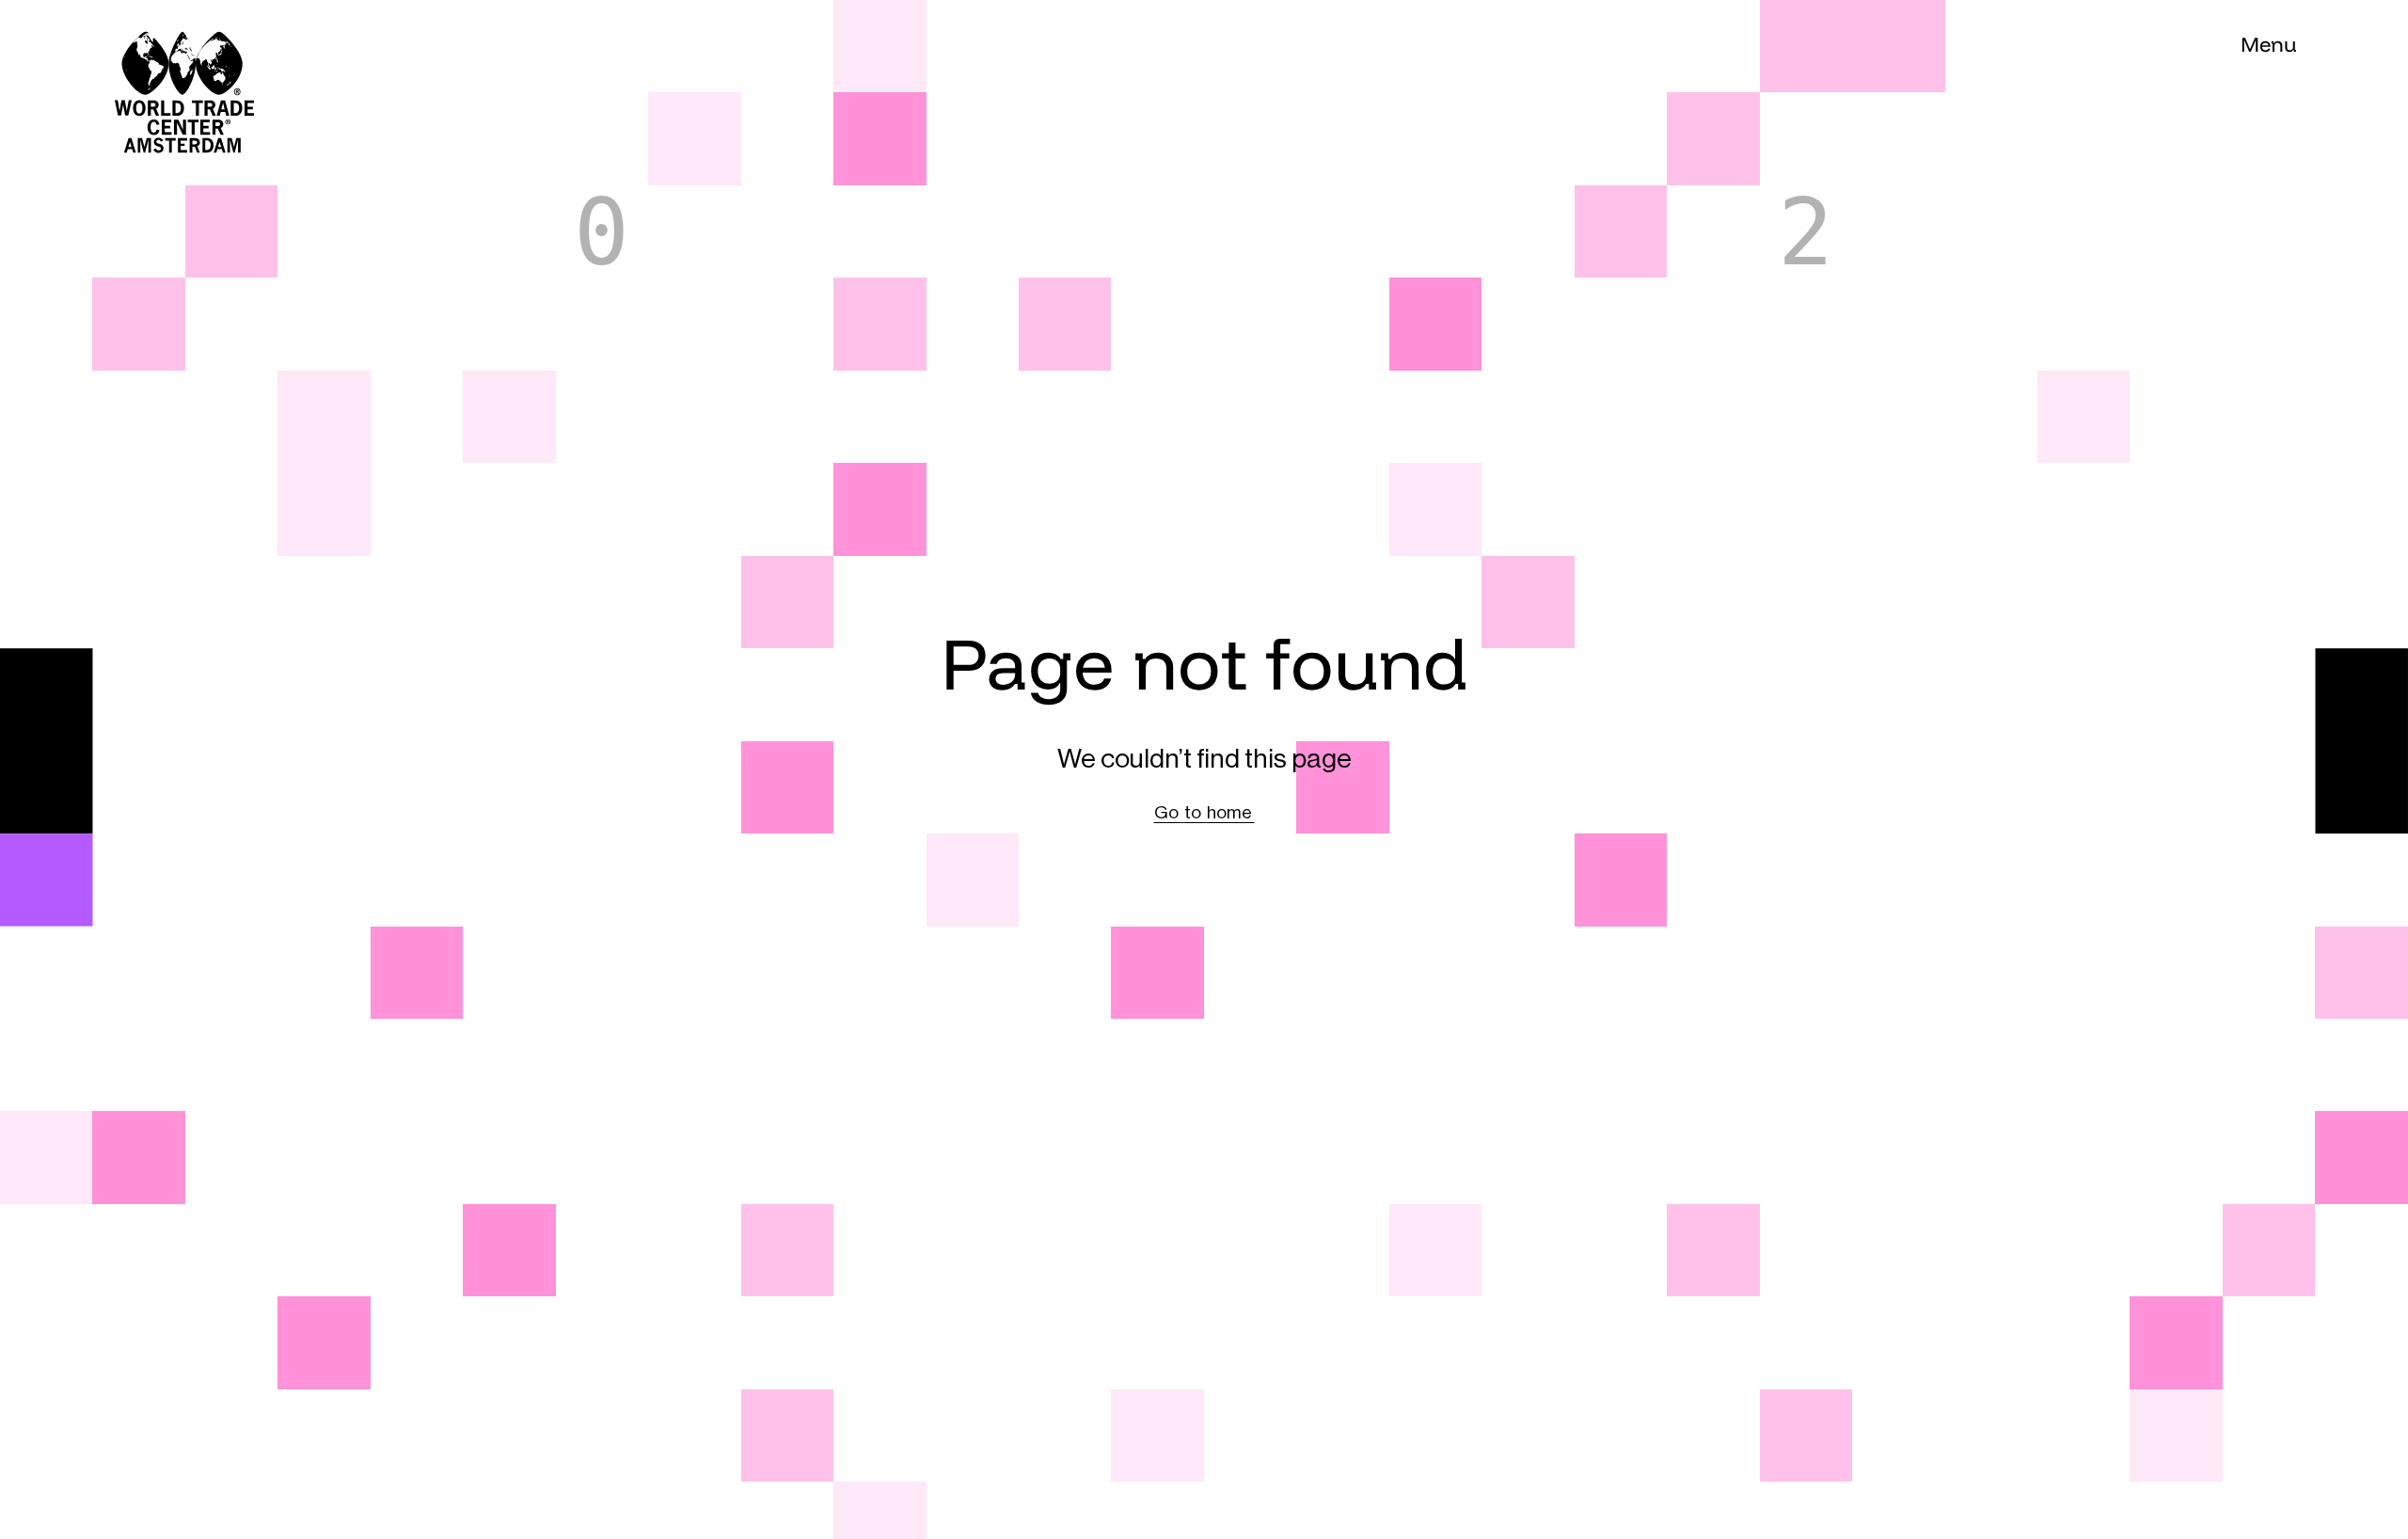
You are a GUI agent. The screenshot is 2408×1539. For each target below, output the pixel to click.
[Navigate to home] (138, 46)
